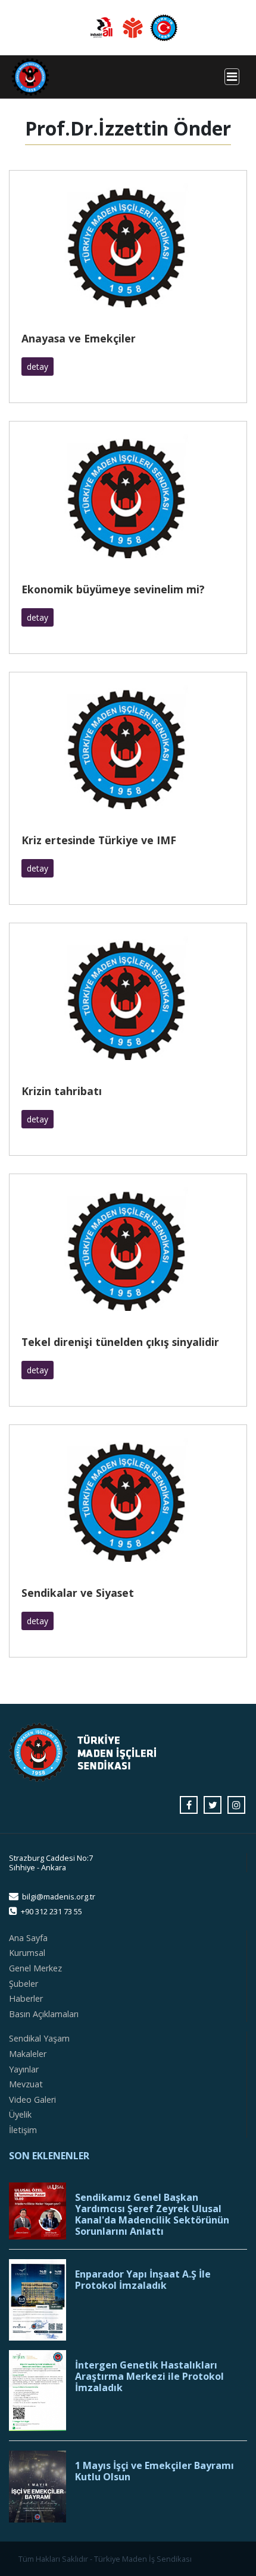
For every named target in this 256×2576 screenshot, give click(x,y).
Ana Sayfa (28, 1938)
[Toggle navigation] (232, 77)
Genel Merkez (35, 1968)
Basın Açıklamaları (44, 2014)
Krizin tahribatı (62, 1091)
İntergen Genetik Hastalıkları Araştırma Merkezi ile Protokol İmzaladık (149, 2377)
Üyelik (20, 2114)
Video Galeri (32, 2100)
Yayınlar (24, 2069)
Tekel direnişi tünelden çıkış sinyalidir (120, 1342)
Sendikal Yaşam (39, 2038)
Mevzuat (26, 2084)
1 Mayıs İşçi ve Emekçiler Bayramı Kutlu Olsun (154, 2471)
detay (38, 367)
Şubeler (24, 1984)
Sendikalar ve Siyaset (78, 1593)
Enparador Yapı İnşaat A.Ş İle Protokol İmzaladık (143, 2280)
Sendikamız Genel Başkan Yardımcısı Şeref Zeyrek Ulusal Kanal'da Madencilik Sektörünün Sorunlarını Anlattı (152, 2215)
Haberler (26, 1998)
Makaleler (28, 2054)
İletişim (23, 2130)
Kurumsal (27, 1953)
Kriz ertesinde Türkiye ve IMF (99, 840)
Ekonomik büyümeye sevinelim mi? (113, 589)
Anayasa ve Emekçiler (79, 338)
